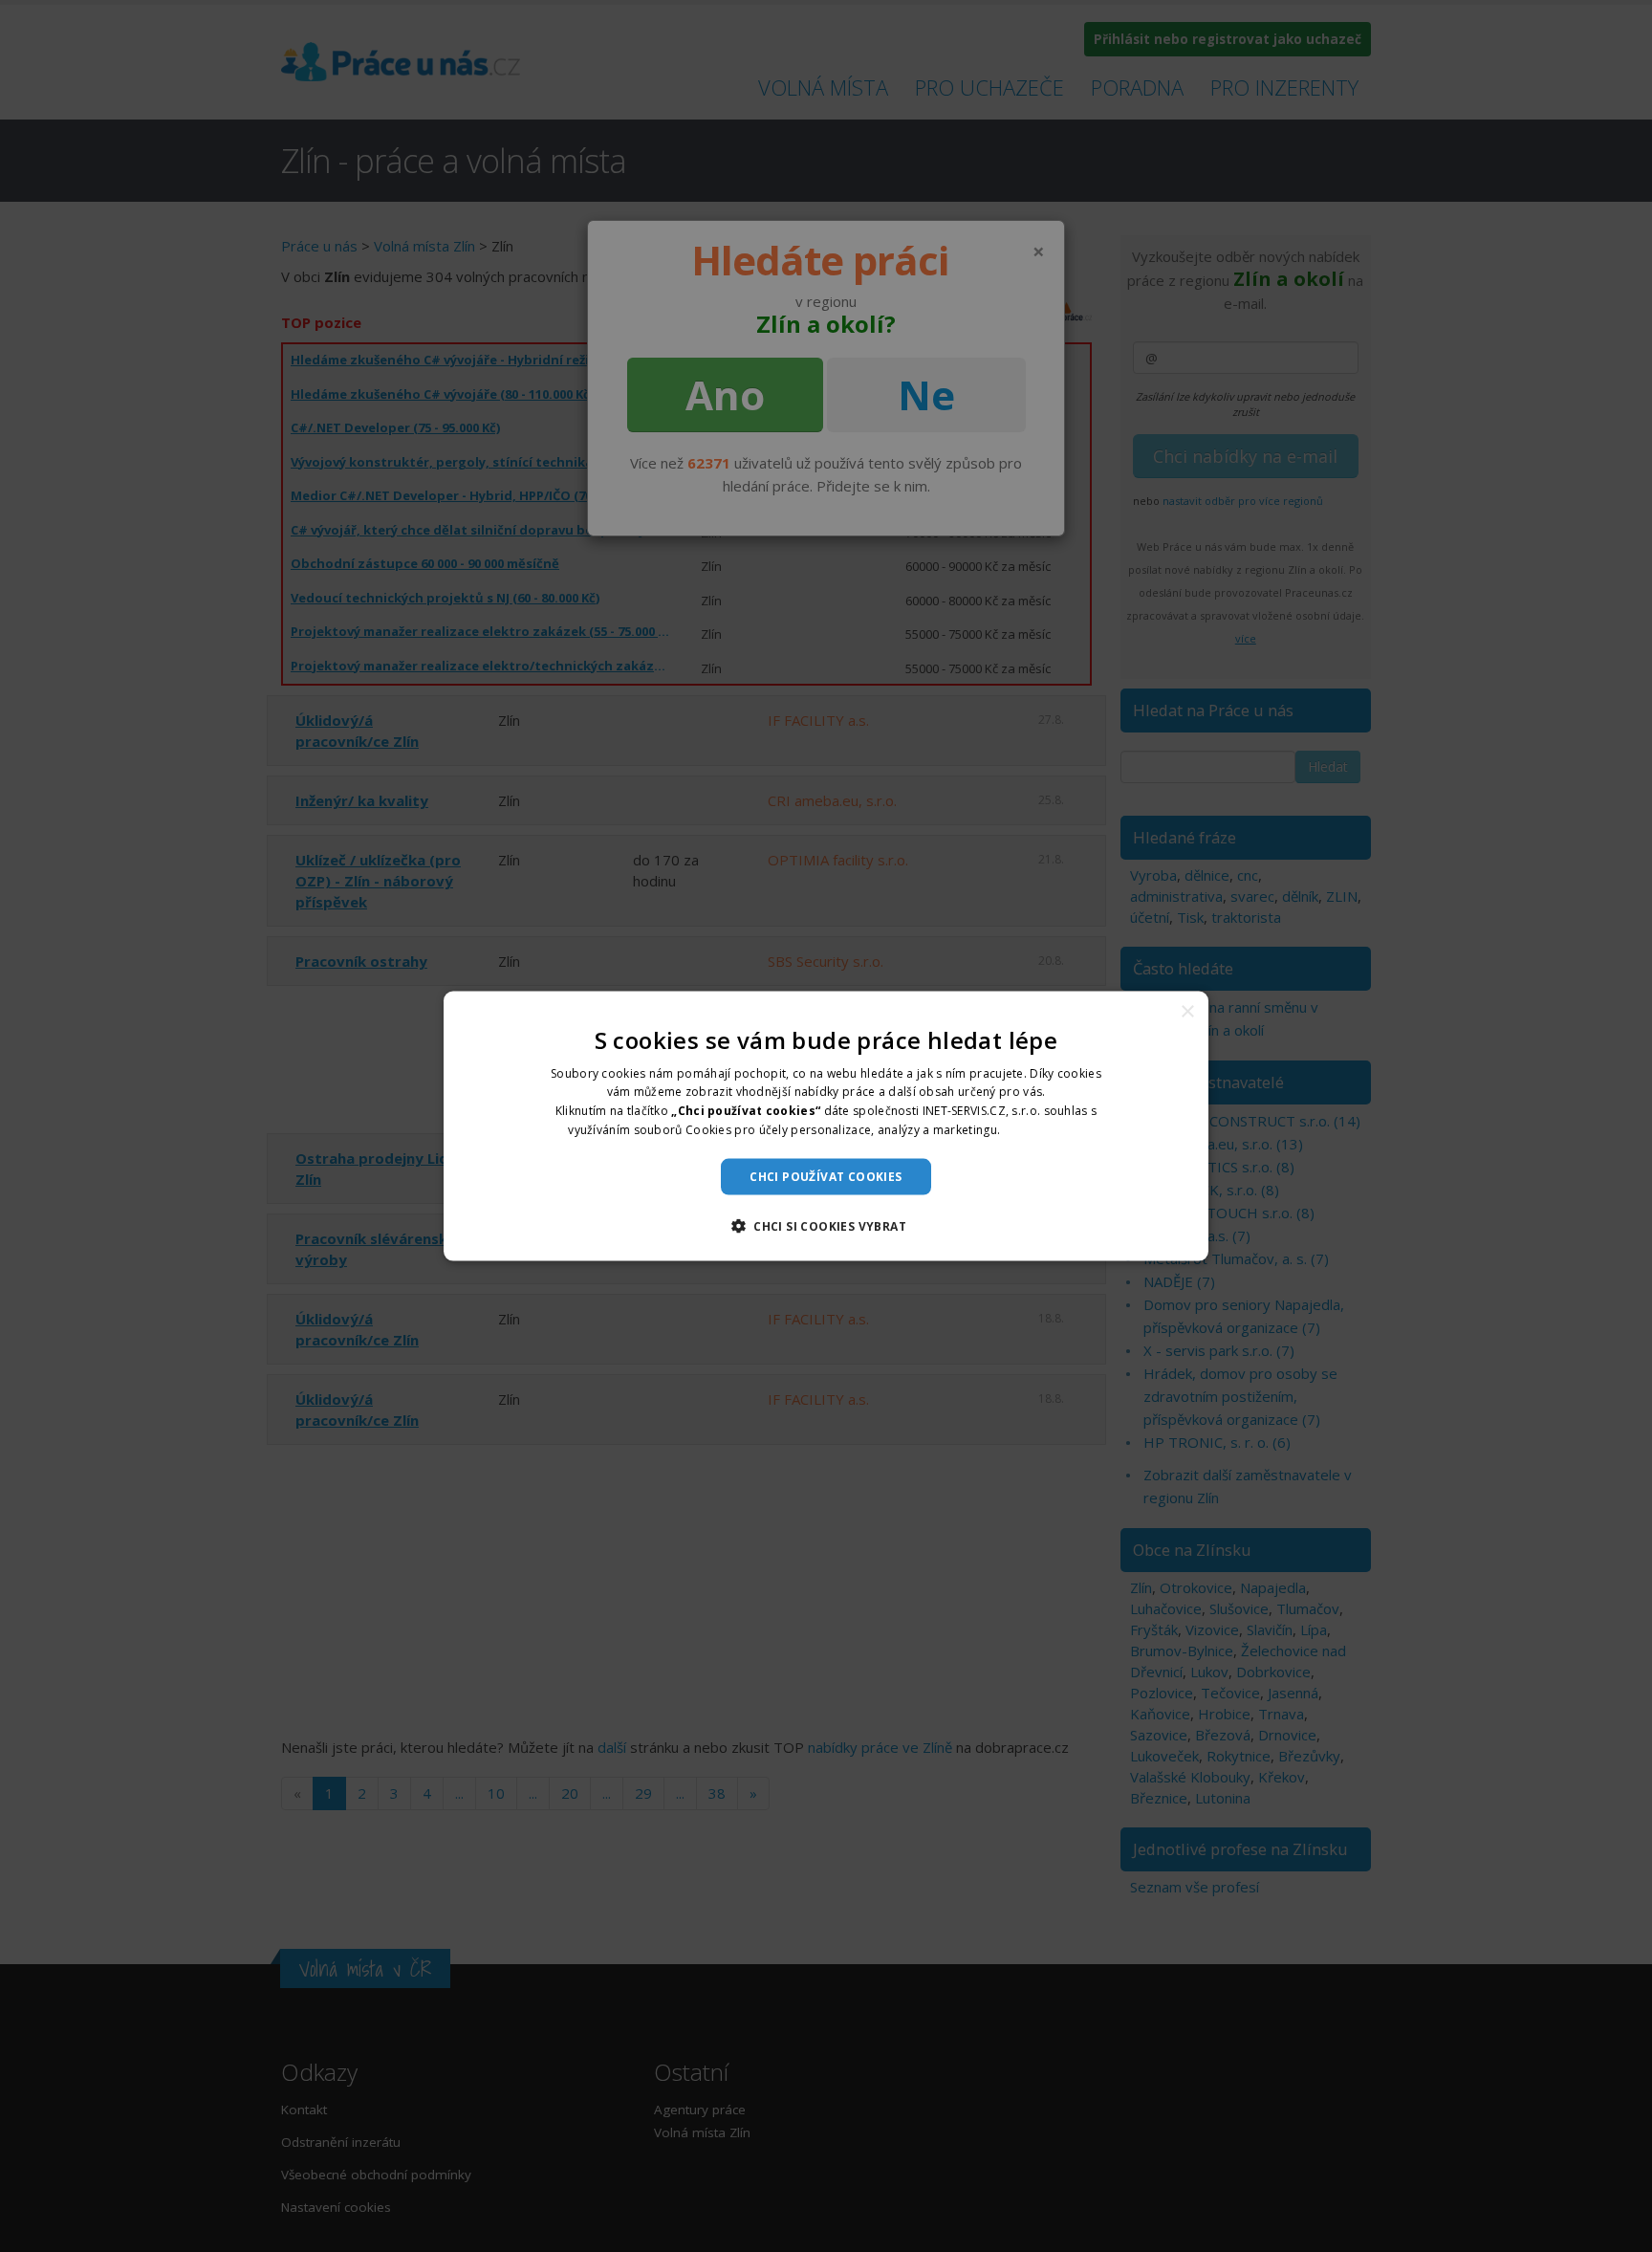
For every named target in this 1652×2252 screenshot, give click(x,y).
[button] (826, 1226)
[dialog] (826, 1126)
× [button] (1187, 1011)
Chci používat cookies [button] (826, 1176)
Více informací (1044, 1130)
